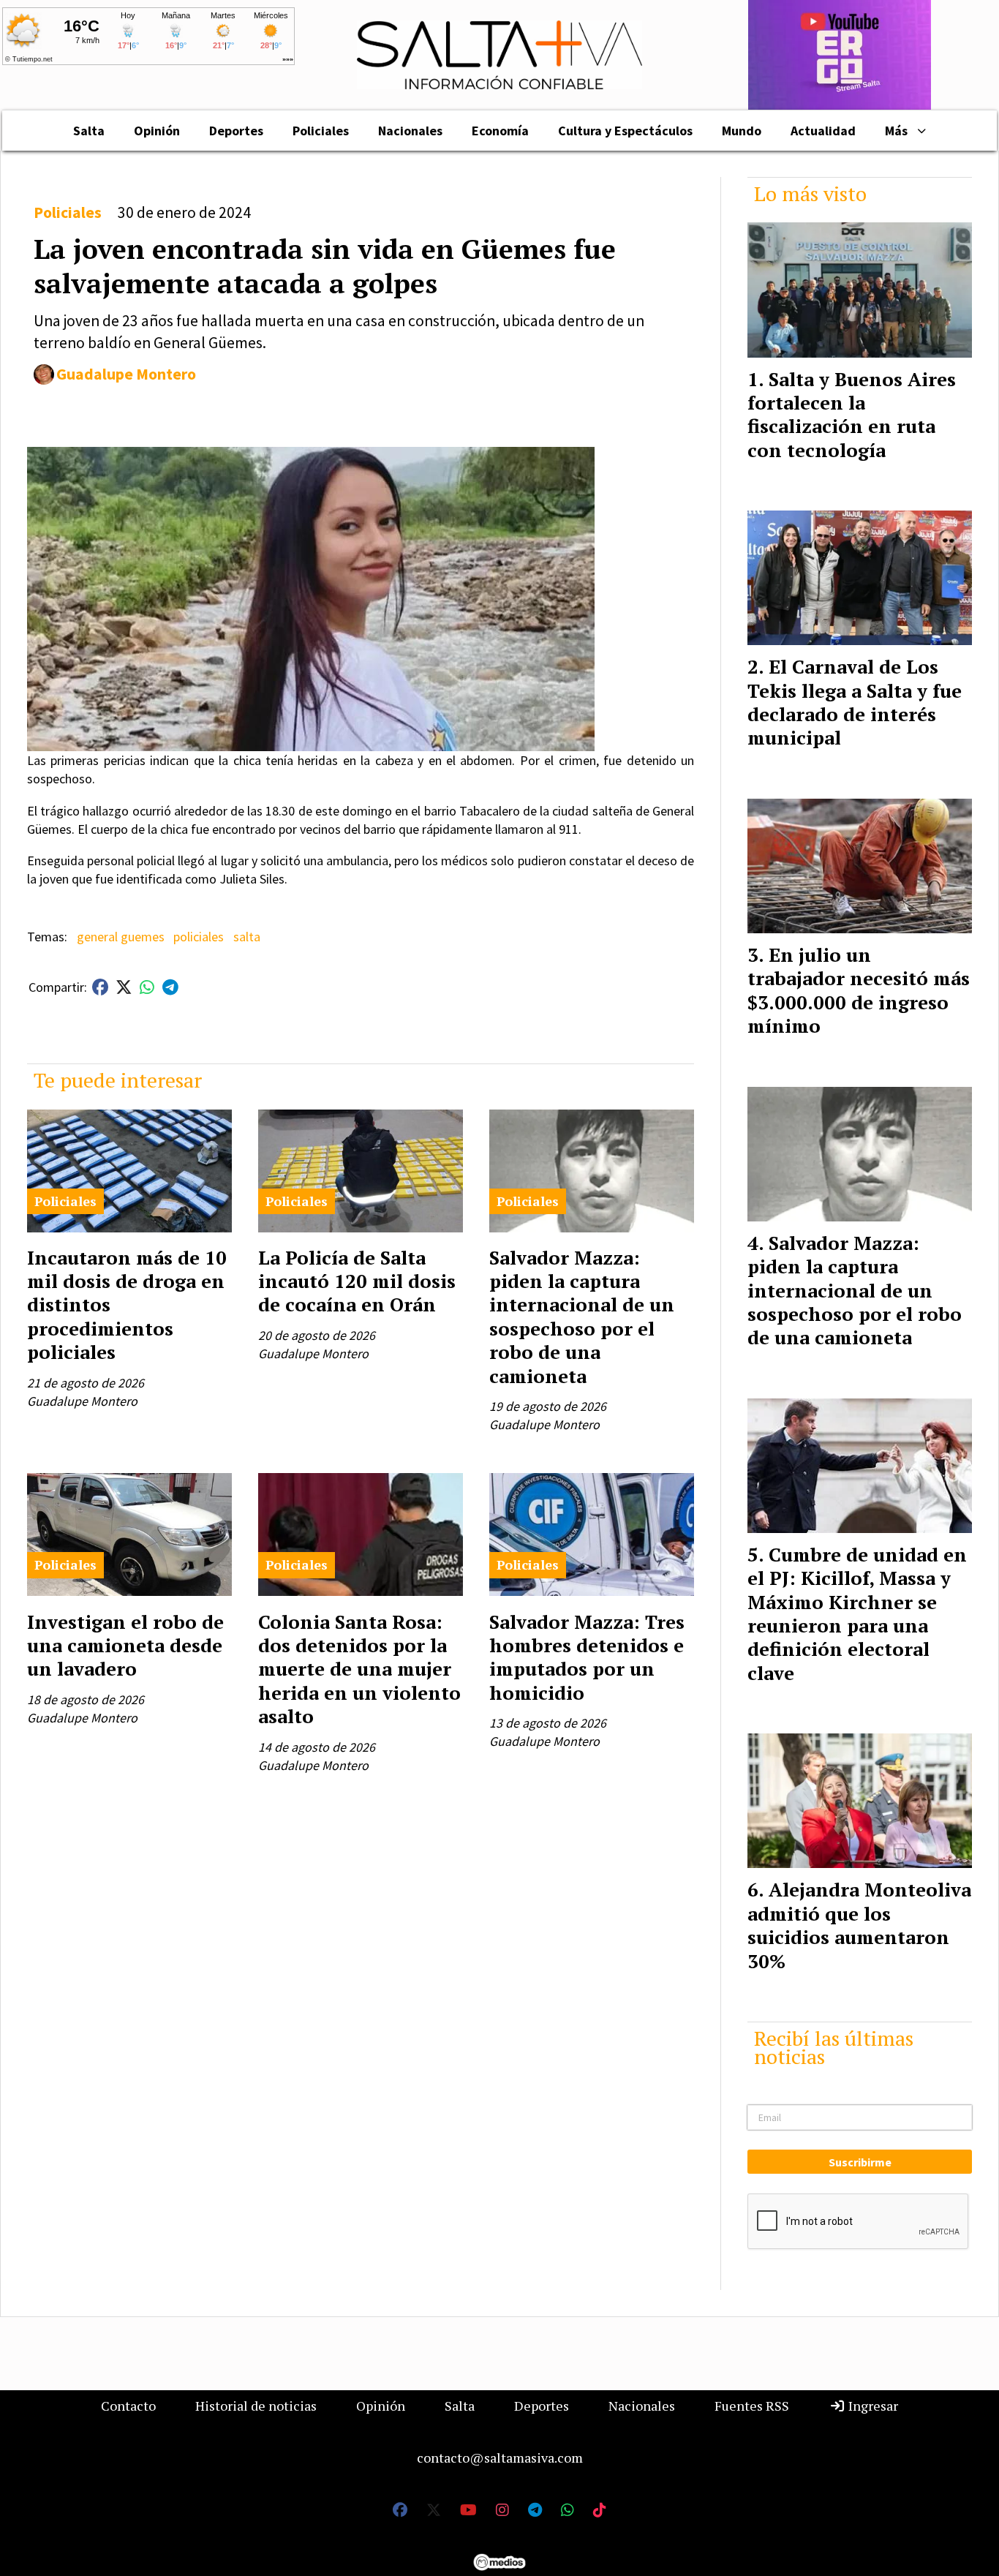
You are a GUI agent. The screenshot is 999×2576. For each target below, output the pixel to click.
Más (896, 131)
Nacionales (410, 131)
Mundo (742, 131)
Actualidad (823, 131)
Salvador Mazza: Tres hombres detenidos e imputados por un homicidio (587, 1657)
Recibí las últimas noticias (834, 2047)
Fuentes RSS (752, 2406)
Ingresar (872, 2406)
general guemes (121, 937)
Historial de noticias (256, 2406)
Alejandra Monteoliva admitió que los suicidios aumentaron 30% (859, 1925)
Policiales (321, 131)
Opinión (157, 131)
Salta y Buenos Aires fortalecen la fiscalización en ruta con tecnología (852, 414)
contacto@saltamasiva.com (500, 2458)
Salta (89, 131)
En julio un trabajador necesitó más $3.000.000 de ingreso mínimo (859, 990)
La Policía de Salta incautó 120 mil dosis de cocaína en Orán (357, 1281)
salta (247, 937)
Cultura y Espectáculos (625, 131)
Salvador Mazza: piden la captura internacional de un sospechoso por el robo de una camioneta (582, 1317)
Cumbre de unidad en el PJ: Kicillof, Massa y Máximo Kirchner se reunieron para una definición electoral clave (857, 1613)
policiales (199, 937)
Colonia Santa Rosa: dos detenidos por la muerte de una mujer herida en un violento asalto (359, 1669)
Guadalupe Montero (126, 374)
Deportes (236, 131)
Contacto (128, 2406)
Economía (500, 131)
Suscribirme (860, 2162)
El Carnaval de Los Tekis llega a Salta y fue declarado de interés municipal (855, 702)
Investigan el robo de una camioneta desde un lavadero (125, 1645)
